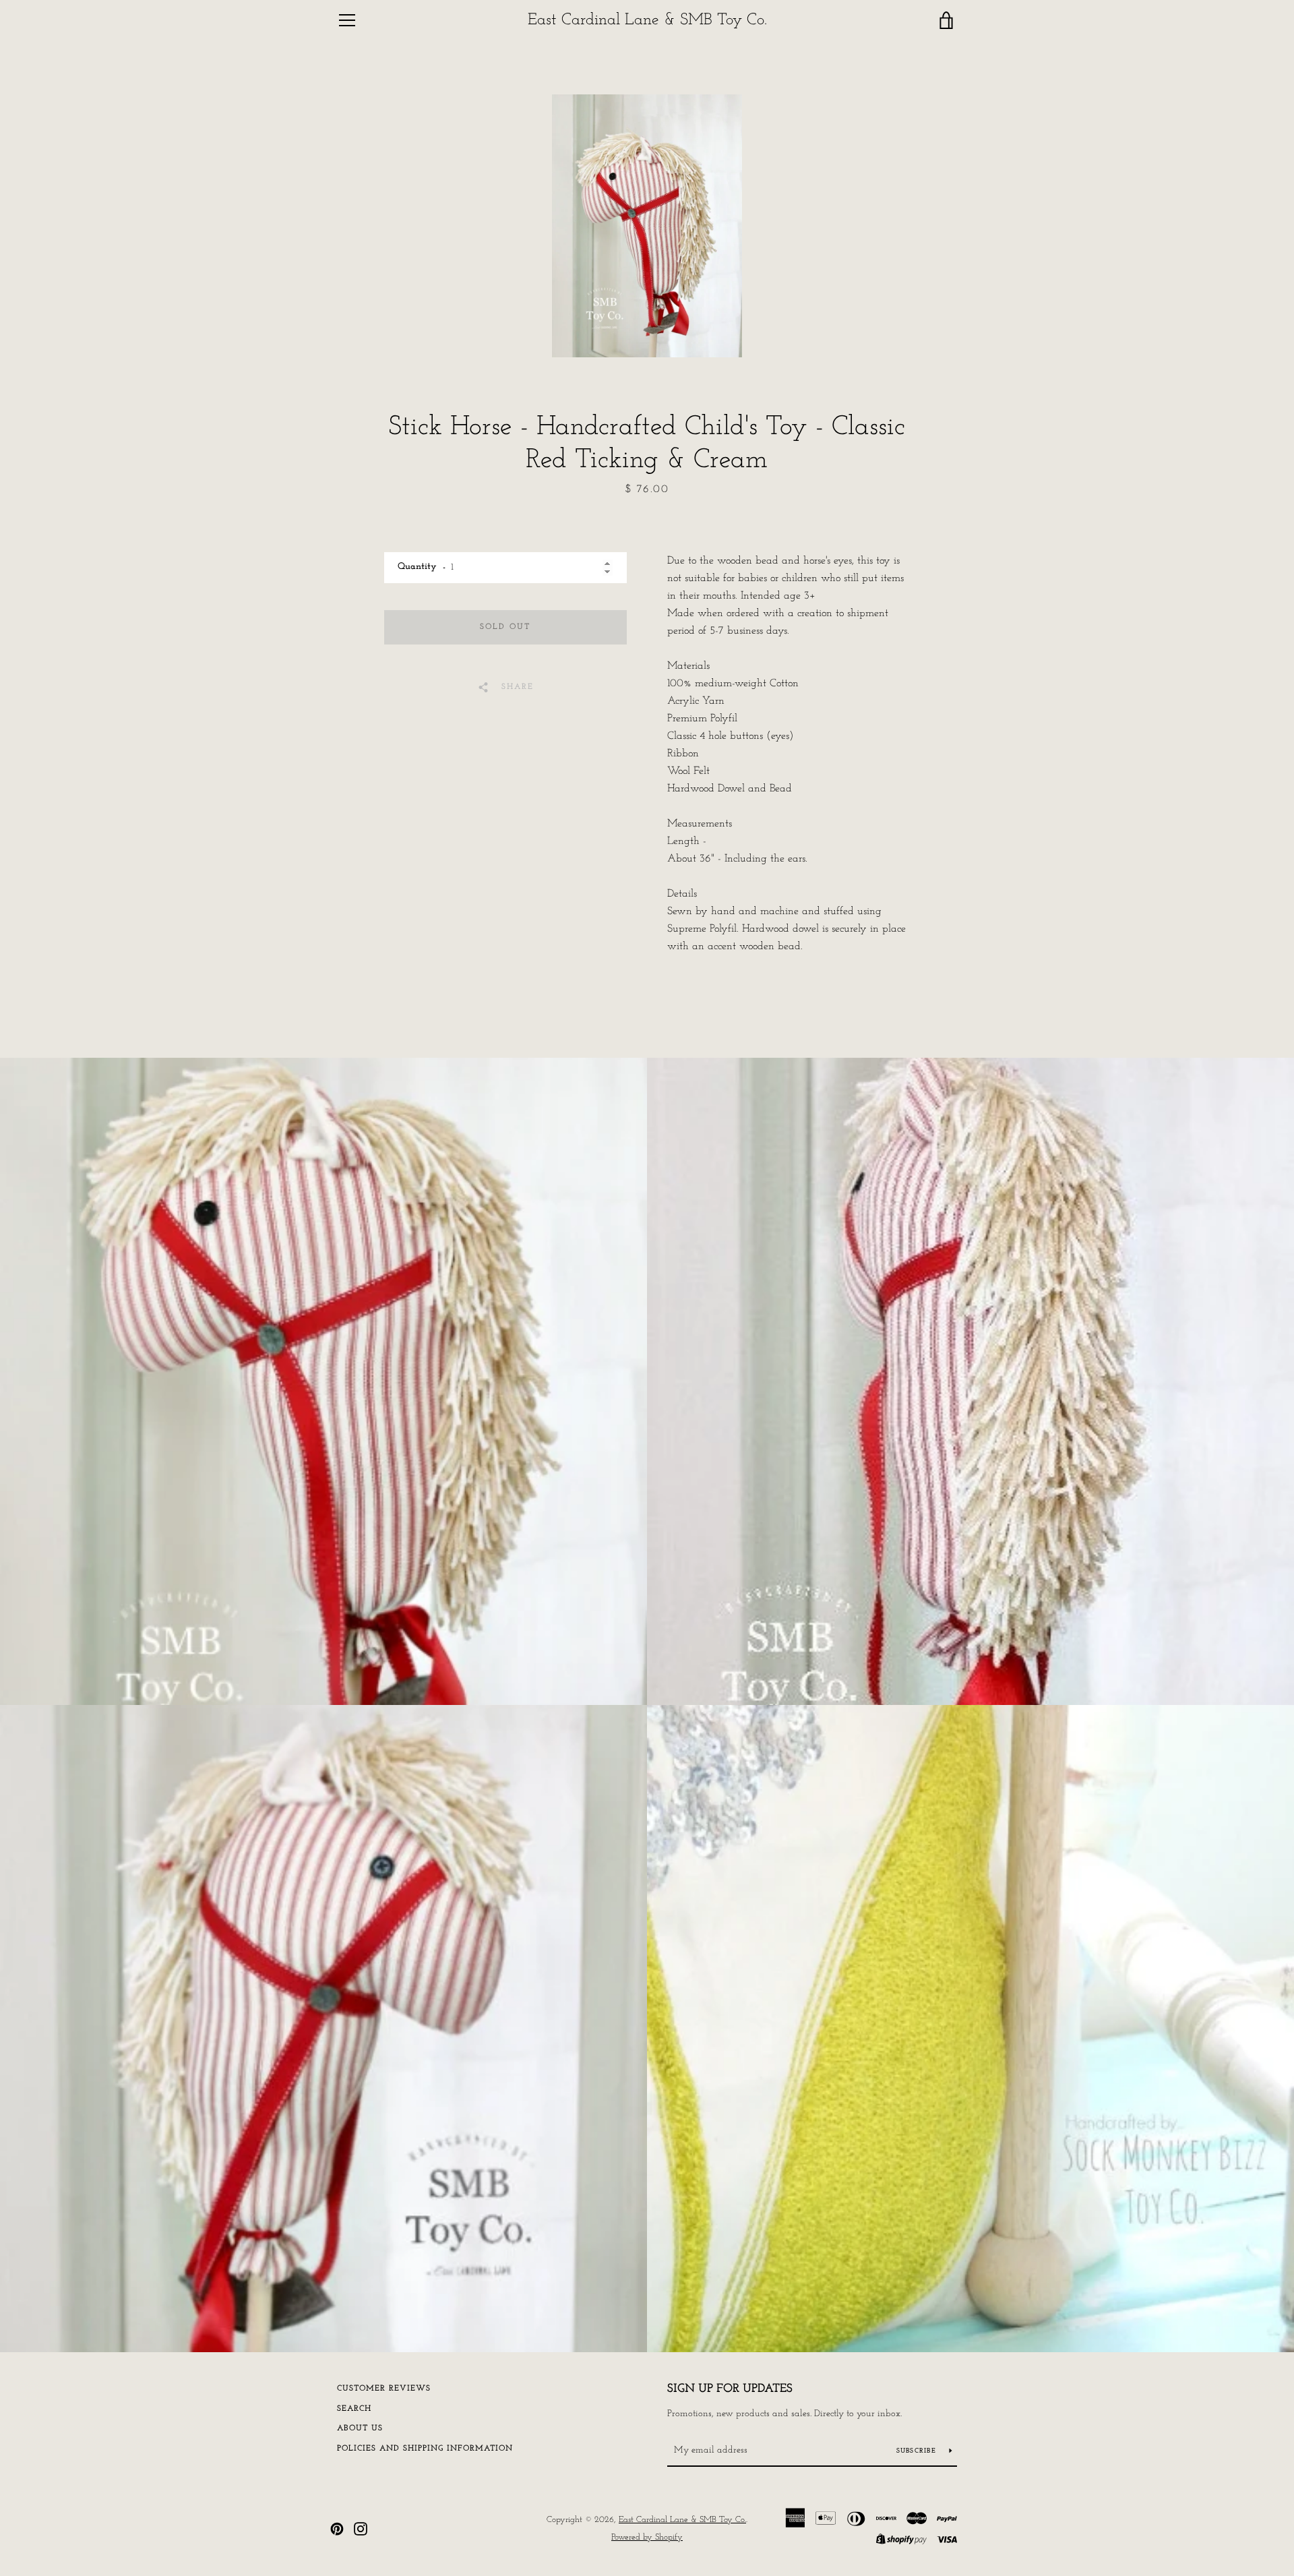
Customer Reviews (384, 2389)
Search (354, 2409)
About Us (360, 2428)
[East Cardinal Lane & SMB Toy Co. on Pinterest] (337, 2528)
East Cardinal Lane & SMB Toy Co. (647, 20)
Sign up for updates (730, 2389)
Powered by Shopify (647, 2537)
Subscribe (918, 2451)
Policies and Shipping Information (425, 2449)
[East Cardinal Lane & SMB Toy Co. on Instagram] (361, 2528)
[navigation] (347, 20)
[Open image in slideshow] (647, 226)
